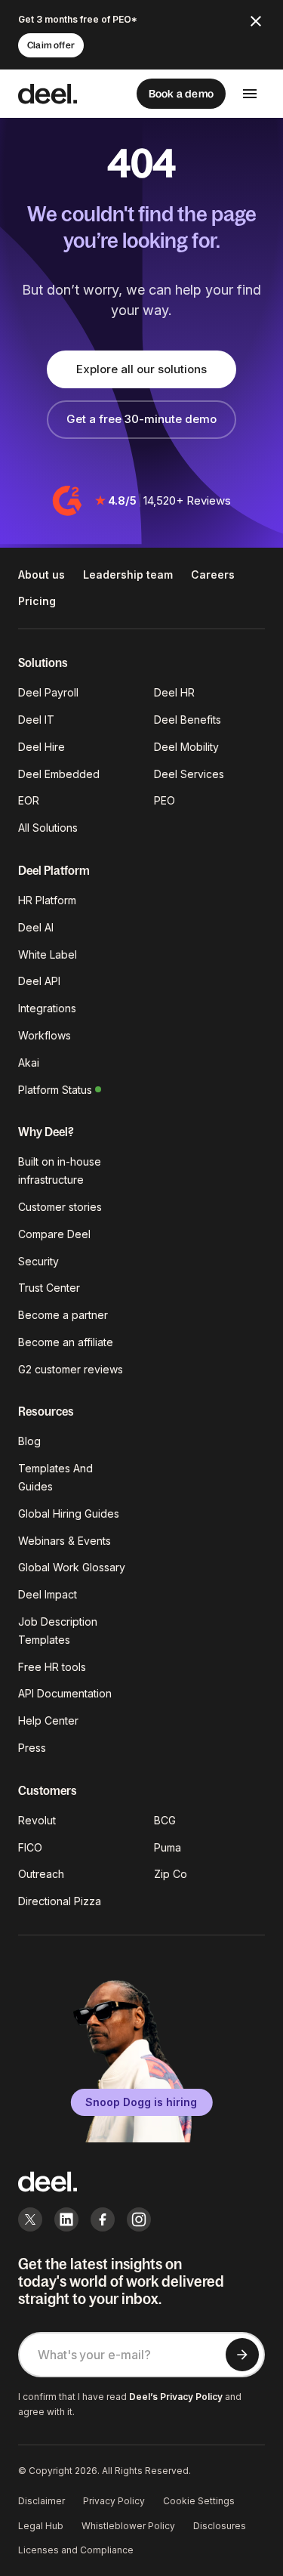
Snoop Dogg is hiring (141, 2102)
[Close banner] (256, 21)
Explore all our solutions (141, 369)
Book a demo (181, 94)
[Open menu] (250, 94)
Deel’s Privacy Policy (176, 2397)
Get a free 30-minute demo (141, 419)
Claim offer (51, 45)
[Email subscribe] (242, 2355)
